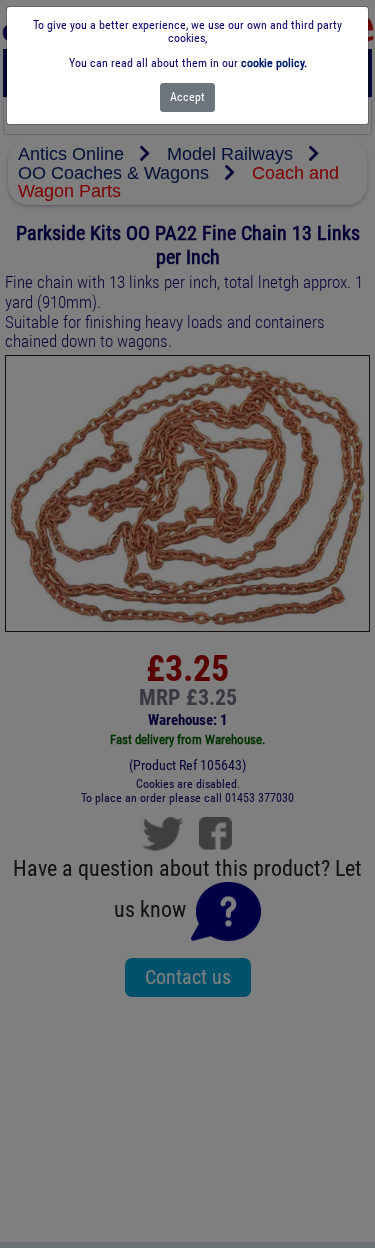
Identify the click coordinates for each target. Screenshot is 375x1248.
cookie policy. (274, 63)
